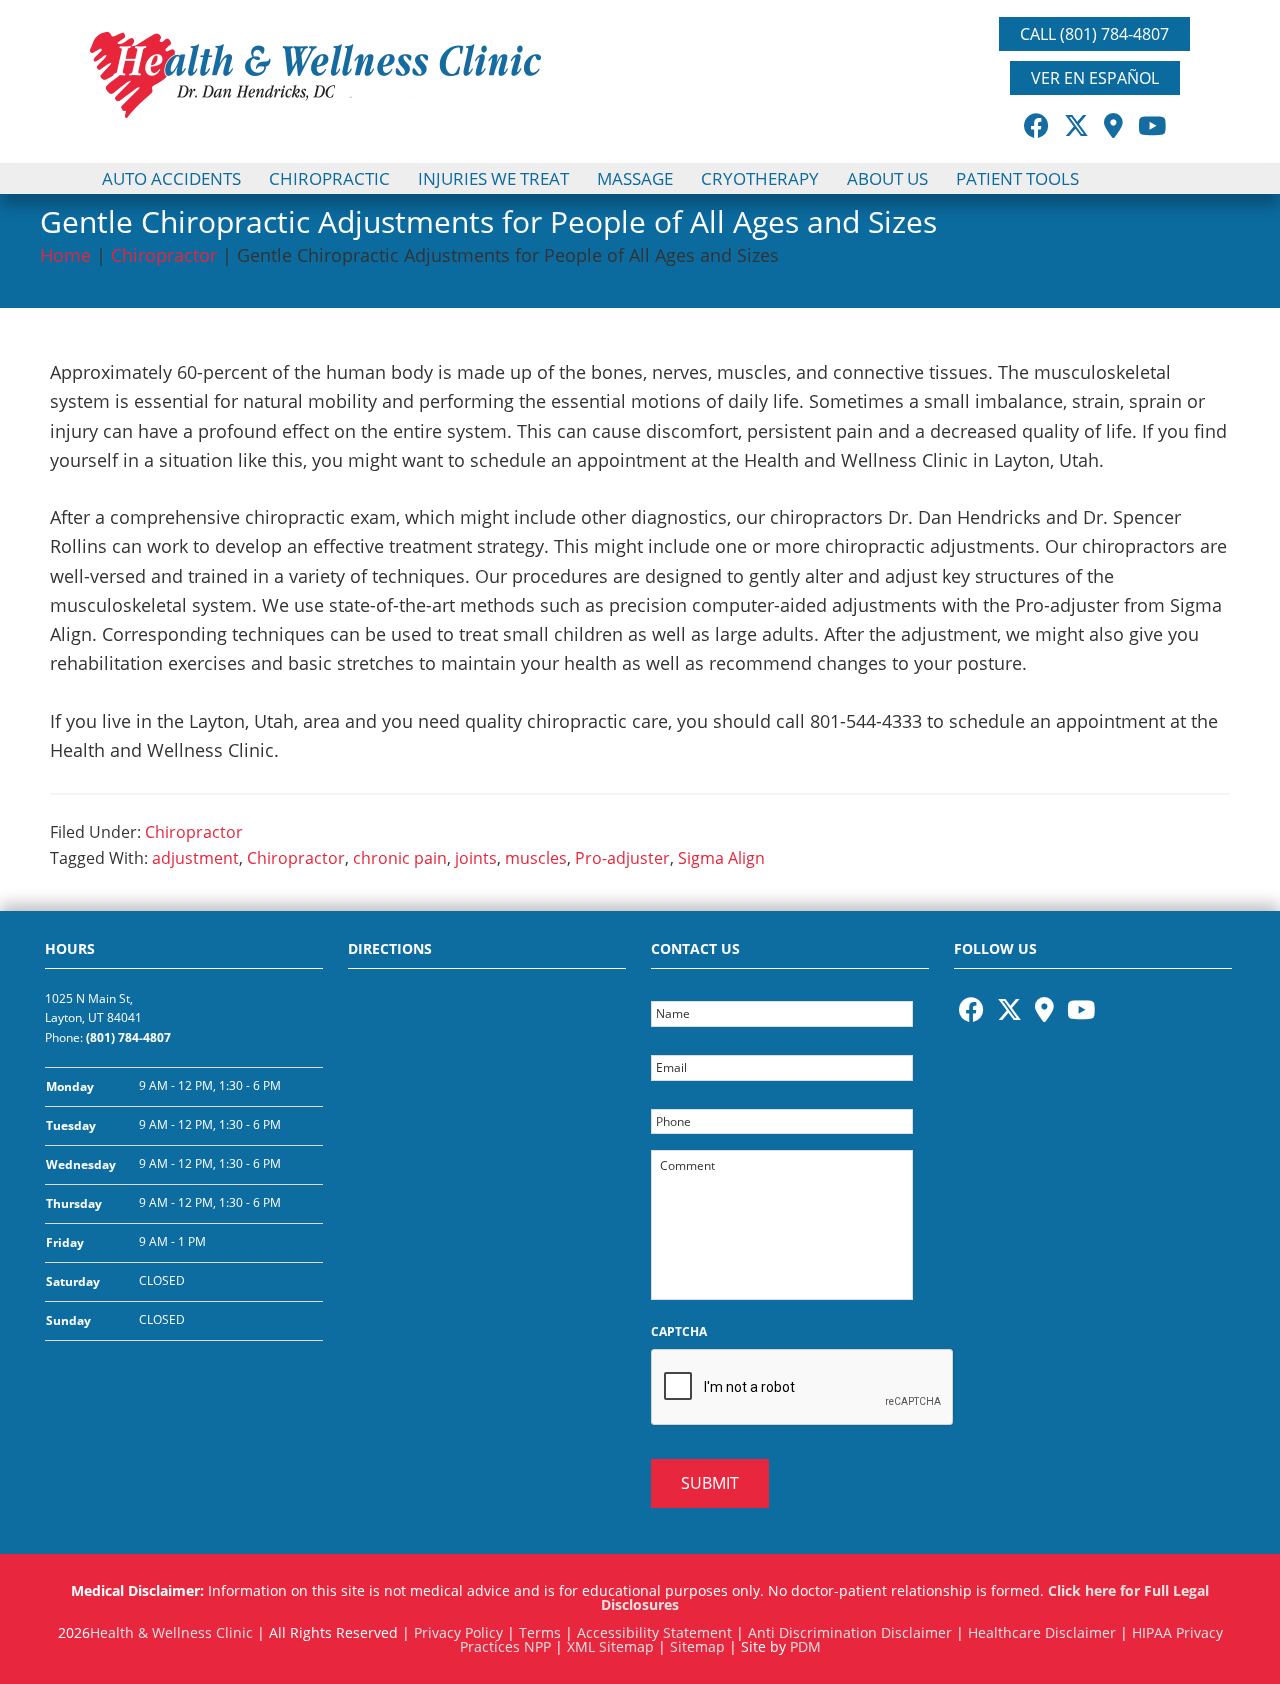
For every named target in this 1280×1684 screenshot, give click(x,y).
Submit (710, 1483)
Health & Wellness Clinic (171, 1632)
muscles (536, 858)
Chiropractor (164, 255)
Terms (540, 1632)
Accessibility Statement (654, 1632)
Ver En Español (1095, 78)
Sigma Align (721, 858)
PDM (805, 1646)
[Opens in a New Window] (1036, 125)
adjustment (195, 858)
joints (476, 858)
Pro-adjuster (622, 858)
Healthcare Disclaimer (1042, 1632)
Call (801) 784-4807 (1094, 34)
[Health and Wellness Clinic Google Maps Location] (487, 1164)
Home (65, 255)
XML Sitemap (610, 1646)
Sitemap (697, 1646)
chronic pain (400, 858)
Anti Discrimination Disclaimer (850, 1632)
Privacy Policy (458, 1632)
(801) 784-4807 (128, 1037)
